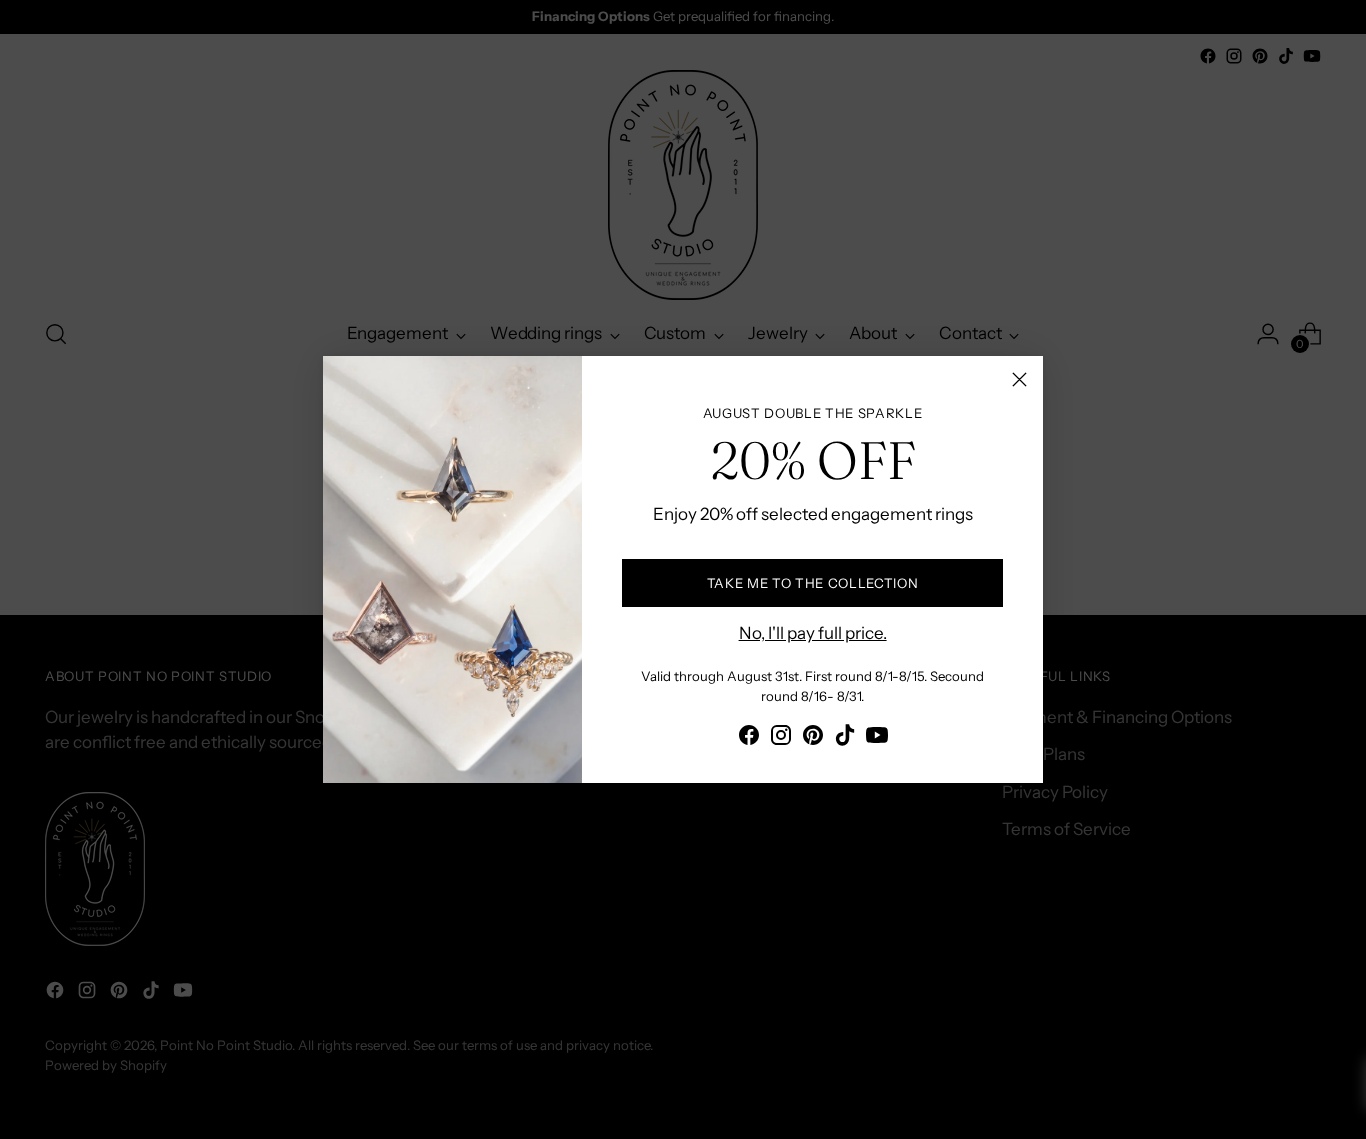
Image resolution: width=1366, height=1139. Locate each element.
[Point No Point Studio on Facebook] (749, 739)
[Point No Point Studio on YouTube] (877, 739)
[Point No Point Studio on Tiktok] (845, 739)
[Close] (1019, 379)
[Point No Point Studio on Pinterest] (813, 739)
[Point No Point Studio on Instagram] (781, 739)
